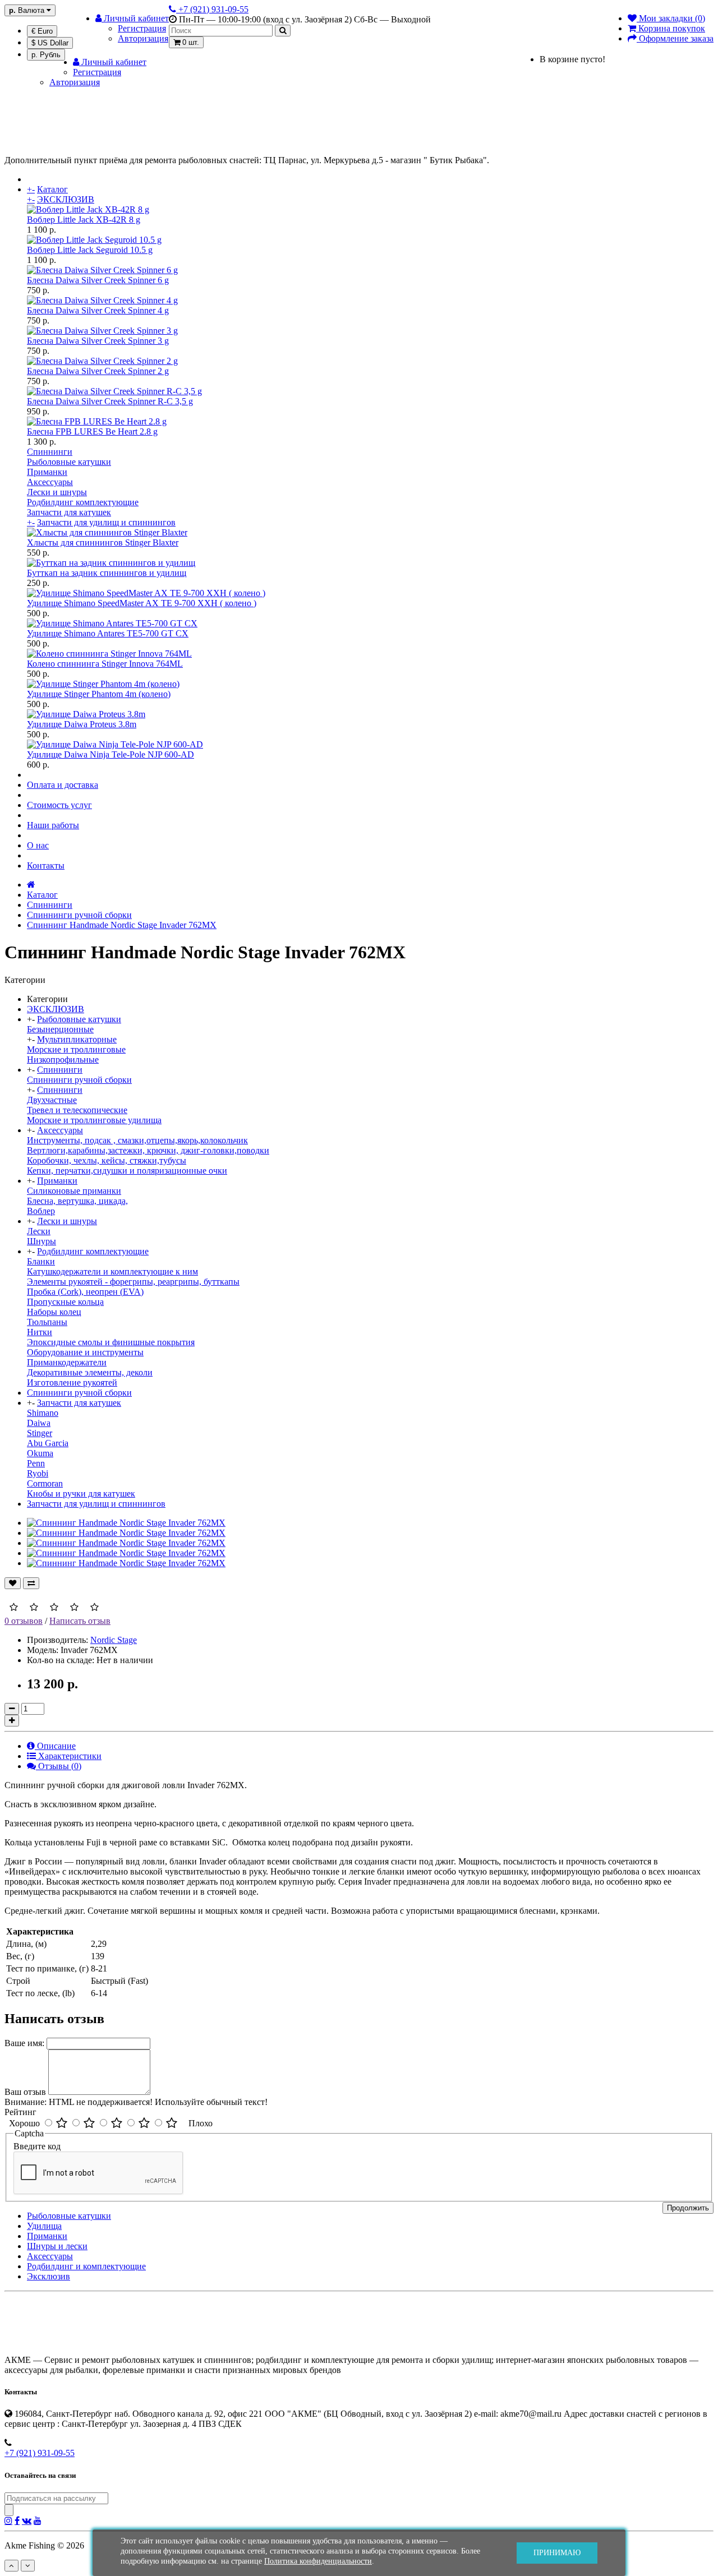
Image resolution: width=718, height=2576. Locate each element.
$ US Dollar (50, 43)
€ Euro (42, 31)
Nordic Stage (114, 1640)
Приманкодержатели (67, 1362)
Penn (36, 1463)
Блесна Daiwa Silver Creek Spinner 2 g (98, 371)
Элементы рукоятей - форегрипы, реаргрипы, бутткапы (133, 1282)
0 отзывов (24, 1621)
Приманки (47, 472)
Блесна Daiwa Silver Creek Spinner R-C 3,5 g (110, 401)
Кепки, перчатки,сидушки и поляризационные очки (127, 1171)
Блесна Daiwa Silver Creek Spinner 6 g (98, 280)
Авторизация (143, 38)
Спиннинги (50, 452)
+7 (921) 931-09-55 (40, 2453)
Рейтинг (20, 2112)
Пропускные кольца (65, 1302)
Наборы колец (54, 1312)
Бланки (41, 1261)
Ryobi (38, 1473)
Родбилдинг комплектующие (83, 502)
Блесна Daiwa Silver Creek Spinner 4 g (98, 310)
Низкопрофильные (63, 1060)
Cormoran (45, 1483)
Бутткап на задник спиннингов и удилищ (107, 573)
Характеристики (69, 1756)
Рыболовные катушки (69, 462)
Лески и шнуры (57, 492)
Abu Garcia (48, 1443)
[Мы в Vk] (27, 2520)
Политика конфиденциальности (318, 2561)
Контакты (46, 865)
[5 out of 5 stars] (172, 2123)
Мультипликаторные (77, 1039)
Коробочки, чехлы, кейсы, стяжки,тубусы (107, 1160)
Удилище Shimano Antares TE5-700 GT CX (108, 633)
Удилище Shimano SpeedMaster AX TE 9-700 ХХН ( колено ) (142, 603)
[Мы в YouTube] (38, 2520)
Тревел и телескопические (77, 1110)
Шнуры (42, 1241)
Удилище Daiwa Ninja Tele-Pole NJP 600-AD (111, 754)
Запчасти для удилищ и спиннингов (106, 522)
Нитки (40, 1332)
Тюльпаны (47, 1322)
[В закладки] (13, 1583)
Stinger (40, 1433)
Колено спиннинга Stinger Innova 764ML (105, 664)
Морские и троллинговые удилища (94, 1120)
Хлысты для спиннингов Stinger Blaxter (103, 543)
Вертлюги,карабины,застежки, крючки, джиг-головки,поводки (148, 1150)
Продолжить (688, 2208)
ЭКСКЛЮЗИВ (66, 199)
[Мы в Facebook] (17, 2520)
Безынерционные (60, 1029)
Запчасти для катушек (69, 512)
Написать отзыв (80, 1621)
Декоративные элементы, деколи (90, 1372)
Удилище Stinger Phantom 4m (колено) (99, 694)
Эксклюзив (49, 2276)
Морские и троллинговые (76, 1049)
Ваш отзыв (25, 2092)
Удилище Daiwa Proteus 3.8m (82, 724)
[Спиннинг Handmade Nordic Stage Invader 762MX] (126, 1523)
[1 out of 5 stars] (62, 2123)
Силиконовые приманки (74, 1191)
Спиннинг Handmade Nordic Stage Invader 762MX (122, 925)
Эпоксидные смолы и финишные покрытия (111, 1342)
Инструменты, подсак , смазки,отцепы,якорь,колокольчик (137, 1140)
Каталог (52, 189)
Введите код (37, 2146)
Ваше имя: (24, 2043)
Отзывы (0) (59, 1766)
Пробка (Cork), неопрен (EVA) (85, 1292)
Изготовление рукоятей (72, 1382)
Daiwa (39, 1423)
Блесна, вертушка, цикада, (77, 1201)
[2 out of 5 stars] (89, 2123)
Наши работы (53, 825)
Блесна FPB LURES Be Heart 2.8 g (92, 431)
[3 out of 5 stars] (117, 2123)
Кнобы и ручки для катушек (81, 1494)
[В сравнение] (31, 1583)
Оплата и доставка (63, 785)
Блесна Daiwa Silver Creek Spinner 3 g (98, 341)
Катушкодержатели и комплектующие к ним (112, 1271)
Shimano (43, 1413)
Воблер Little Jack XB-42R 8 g (84, 220)
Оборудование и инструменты (85, 1352)
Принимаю (557, 2553)
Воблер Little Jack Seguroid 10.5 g (90, 250)
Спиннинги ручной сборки (79, 915)
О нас (38, 845)
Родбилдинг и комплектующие (86, 2266)
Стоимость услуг (59, 805)
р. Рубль (46, 55)
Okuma (40, 1453)
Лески (39, 1231)
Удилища (44, 2226)
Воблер (41, 1211)
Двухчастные (52, 1100)
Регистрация (142, 28)
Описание (55, 1746)
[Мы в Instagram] (8, 2520)
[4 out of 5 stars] (144, 2123)
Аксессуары (50, 482)
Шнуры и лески (57, 2246)
